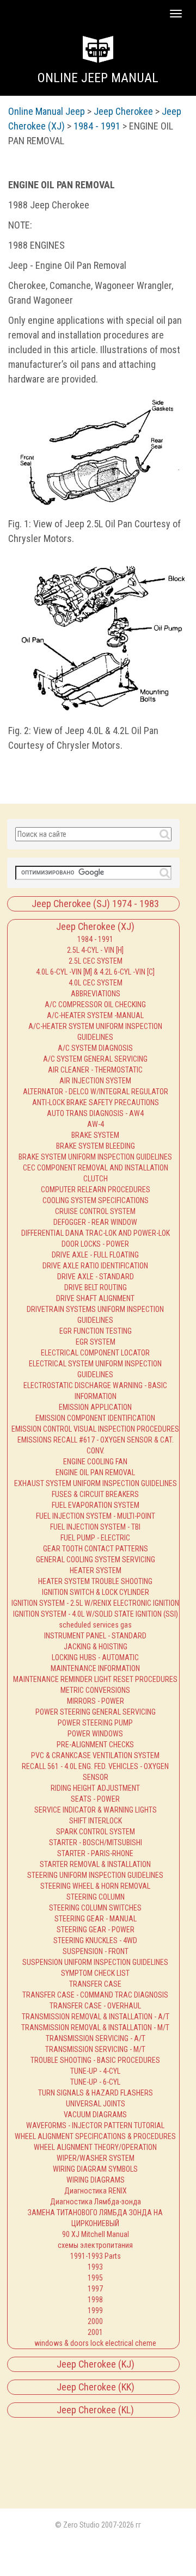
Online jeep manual (98, 78)
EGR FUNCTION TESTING (96, 1331)
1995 (95, 2278)
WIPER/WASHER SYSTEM (96, 2158)
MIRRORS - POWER (96, 1701)
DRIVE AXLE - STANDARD (96, 1277)
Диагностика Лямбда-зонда (96, 2202)
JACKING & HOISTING (96, 1647)
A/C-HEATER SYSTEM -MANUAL (95, 1015)
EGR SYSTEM (96, 1342)
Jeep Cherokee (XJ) (95, 926)
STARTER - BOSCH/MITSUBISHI (96, 1842)
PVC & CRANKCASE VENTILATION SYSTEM (95, 1755)
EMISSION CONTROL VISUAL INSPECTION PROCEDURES (95, 1429)
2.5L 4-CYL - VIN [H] (95, 950)
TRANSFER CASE (95, 1984)
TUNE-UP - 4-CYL (95, 2071)
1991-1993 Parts (96, 2256)
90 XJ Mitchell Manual (96, 2234)
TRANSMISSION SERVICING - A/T (96, 2038)
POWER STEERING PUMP (95, 1723)
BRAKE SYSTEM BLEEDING (96, 1146)
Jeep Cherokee (123, 111)
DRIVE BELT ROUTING (96, 1287)
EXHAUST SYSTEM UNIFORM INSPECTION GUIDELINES (96, 1483)
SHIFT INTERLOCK (96, 1821)
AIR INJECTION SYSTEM (95, 1081)
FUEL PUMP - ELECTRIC (95, 1538)
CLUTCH (96, 1179)
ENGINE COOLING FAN (95, 1462)
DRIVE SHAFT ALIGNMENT (95, 1298)
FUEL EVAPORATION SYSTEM (96, 1505)
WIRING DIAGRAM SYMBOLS (95, 2169)
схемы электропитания (95, 2245)
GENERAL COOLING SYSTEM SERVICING (96, 1560)
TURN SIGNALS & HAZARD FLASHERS (96, 2093)
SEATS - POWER (95, 1799)
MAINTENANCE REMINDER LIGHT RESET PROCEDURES (95, 1679)
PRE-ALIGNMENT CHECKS (95, 1745)
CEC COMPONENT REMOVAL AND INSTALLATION (96, 1168)
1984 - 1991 (95, 939)
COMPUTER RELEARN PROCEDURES (96, 1190)
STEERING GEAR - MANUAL (96, 1919)
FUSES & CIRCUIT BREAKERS (95, 1494)
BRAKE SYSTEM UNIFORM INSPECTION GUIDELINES (95, 1157)
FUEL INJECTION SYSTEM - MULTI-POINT (96, 1516)
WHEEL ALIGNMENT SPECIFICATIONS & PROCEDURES (95, 2136)
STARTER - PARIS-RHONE (95, 1853)
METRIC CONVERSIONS (95, 1690)
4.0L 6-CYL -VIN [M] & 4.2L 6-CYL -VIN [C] (95, 972)
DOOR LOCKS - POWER (95, 1244)
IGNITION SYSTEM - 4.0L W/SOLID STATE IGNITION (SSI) (96, 1614)
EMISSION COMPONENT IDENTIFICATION (95, 1418)
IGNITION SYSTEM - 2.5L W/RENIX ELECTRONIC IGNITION (95, 1603)
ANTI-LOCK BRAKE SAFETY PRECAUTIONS (96, 1102)
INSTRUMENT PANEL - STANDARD (95, 1636)
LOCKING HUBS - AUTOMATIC (95, 1657)
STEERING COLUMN (96, 1897)
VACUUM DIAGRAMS (95, 2115)
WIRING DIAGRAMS (96, 2180)
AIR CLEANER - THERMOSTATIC (95, 1070)
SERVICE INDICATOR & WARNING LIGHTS (96, 1810)
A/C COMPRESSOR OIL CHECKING (95, 1004)
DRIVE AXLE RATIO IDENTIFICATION (95, 1266)
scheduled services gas (95, 1625)
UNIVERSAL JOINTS (96, 2104)
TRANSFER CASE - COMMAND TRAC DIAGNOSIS (95, 1995)
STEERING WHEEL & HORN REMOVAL (95, 1886)
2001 (95, 2332)
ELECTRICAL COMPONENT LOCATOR (95, 1353)
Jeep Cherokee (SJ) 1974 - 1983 (95, 904)
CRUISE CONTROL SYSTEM (95, 1211)
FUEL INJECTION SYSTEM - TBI (95, 1527)
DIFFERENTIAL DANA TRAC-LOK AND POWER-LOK (96, 1233)
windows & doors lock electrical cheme (95, 2343)
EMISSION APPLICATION (95, 1407)
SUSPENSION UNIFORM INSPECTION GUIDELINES (95, 1962)
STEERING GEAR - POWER (96, 1930)
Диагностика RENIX (96, 2191)
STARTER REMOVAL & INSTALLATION (95, 1864)
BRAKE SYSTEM (95, 1135)
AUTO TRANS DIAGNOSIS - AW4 (95, 1113)
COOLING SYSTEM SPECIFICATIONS (96, 1200)
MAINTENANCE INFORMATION (95, 1668)
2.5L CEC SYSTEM (96, 961)
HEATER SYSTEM (96, 1570)
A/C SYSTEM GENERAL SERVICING (95, 1059)
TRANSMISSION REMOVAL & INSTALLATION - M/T (95, 2027)
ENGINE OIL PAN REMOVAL (95, 1472)
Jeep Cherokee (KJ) (96, 2364)
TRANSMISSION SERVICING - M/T (95, 2049)
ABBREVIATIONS (96, 994)
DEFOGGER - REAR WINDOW (95, 1222)
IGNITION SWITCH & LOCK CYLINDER (96, 1592)
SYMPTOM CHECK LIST (95, 1973)
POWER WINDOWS (95, 1734)
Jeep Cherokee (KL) (95, 2410)
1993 (95, 2267)
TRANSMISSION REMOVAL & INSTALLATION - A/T (96, 2017)
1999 (95, 2310)
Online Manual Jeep (47, 111)
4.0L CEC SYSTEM (96, 983)
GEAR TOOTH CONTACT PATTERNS (96, 1549)
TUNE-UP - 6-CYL (95, 2082)
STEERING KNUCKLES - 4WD (95, 1940)
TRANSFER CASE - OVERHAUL (95, 2006)
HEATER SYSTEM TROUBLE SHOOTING (95, 1581)
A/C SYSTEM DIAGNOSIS (95, 1048)
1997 (95, 2289)
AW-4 (96, 1124)
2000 (95, 2321)
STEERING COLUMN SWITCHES (95, 1908)
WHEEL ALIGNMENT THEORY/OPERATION (95, 2147)
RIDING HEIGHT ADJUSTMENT (95, 1788)
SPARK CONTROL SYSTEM (96, 1832)
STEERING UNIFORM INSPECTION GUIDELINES (95, 1875)
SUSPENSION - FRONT (96, 1951)
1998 (95, 2300)
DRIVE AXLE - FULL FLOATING (95, 1255)
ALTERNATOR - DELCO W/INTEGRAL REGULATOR (96, 1092)
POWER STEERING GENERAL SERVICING (96, 1712)
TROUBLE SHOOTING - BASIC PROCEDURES (95, 2060)
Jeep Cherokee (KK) (96, 2387)
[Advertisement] (56, 2458)
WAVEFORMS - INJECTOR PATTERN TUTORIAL (95, 2125)
